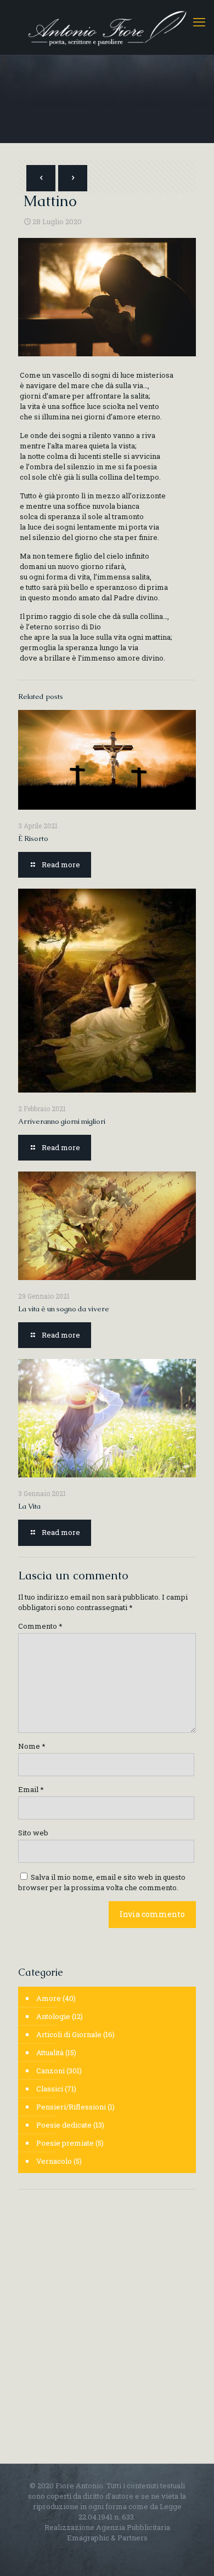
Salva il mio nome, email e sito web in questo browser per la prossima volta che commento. (102, 1882)
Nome (32, 1746)
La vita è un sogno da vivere (64, 1309)
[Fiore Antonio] (107, 27)
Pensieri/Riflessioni (71, 2107)
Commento (40, 1626)
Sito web (33, 1833)
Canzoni (50, 2071)
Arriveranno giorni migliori (62, 1121)
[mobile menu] (199, 22)
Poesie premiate (65, 2143)
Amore (49, 1998)
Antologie (53, 2016)
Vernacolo (54, 2161)
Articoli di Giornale (69, 2034)
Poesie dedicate (64, 2125)
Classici (50, 2089)
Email (31, 1789)
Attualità (50, 2052)
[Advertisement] (107, 2313)
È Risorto (33, 838)
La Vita (29, 1506)
